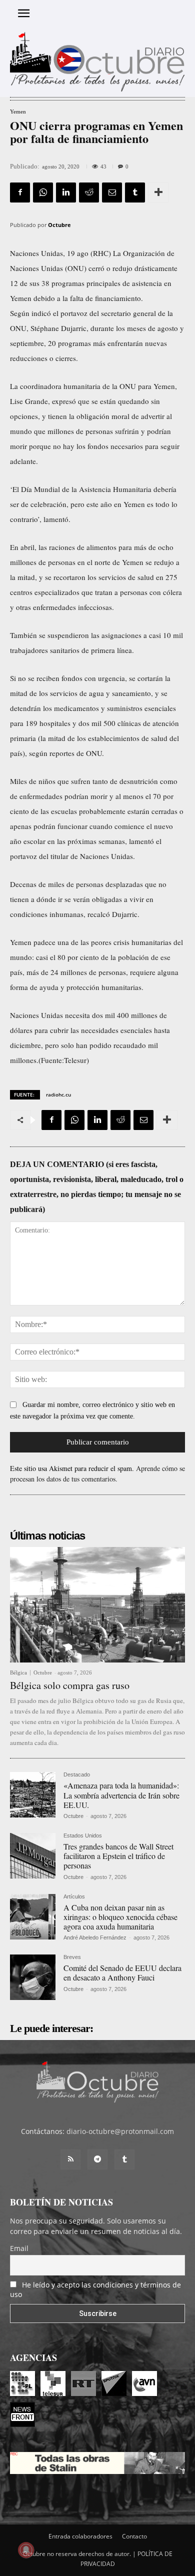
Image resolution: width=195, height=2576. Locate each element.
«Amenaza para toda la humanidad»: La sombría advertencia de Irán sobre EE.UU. (121, 1795)
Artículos (74, 1897)
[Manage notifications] (26, 2550)
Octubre (59, 225)
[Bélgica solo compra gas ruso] (97, 1605)
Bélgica (18, 1673)
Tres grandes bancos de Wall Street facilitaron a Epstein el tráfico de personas (118, 1856)
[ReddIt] (89, 192)
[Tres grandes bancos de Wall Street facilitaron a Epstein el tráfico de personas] (33, 1856)
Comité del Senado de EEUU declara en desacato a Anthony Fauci (122, 1972)
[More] (158, 192)
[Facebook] (20, 192)
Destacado (77, 1775)
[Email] (112, 192)
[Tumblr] (135, 192)
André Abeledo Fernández (95, 1937)
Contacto (134, 2536)
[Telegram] (97, 2159)
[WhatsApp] (43, 192)
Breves (72, 1957)
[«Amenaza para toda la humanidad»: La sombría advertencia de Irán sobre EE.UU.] (33, 1795)
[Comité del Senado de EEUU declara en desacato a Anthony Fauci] (33, 1977)
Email (19, 2248)
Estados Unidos (83, 1836)
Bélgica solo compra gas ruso (70, 1685)
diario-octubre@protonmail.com (120, 2131)
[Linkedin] (66, 192)
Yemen (18, 112)
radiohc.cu (58, 1094)
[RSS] (70, 2159)
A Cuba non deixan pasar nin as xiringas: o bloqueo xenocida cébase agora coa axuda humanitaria (120, 1917)
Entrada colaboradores (80, 2536)
